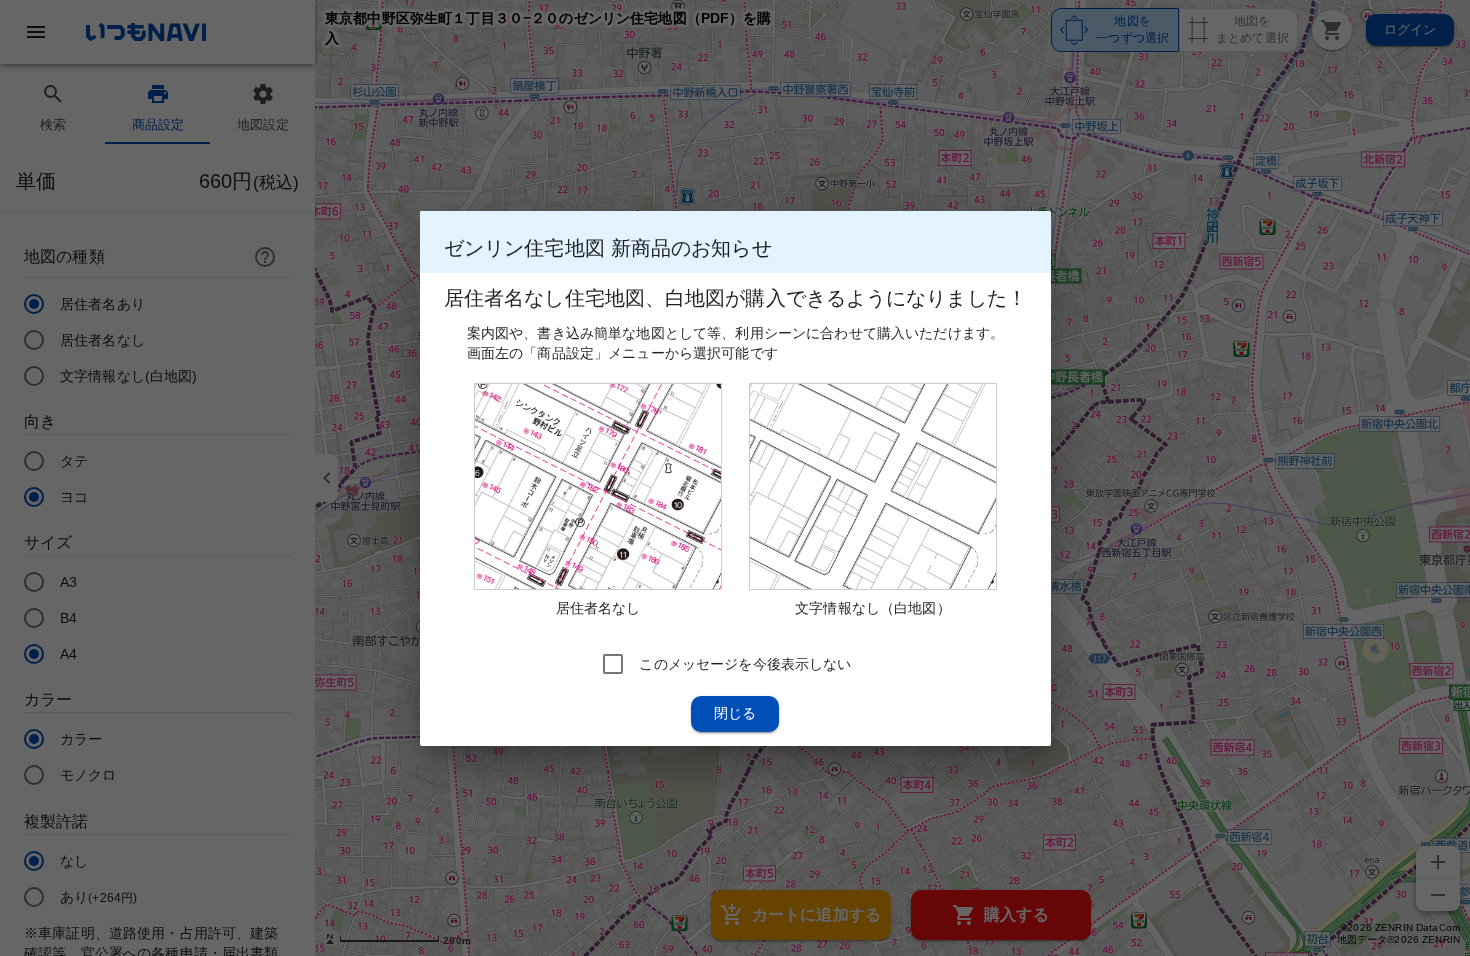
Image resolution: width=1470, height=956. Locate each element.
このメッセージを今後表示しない (745, 663)
